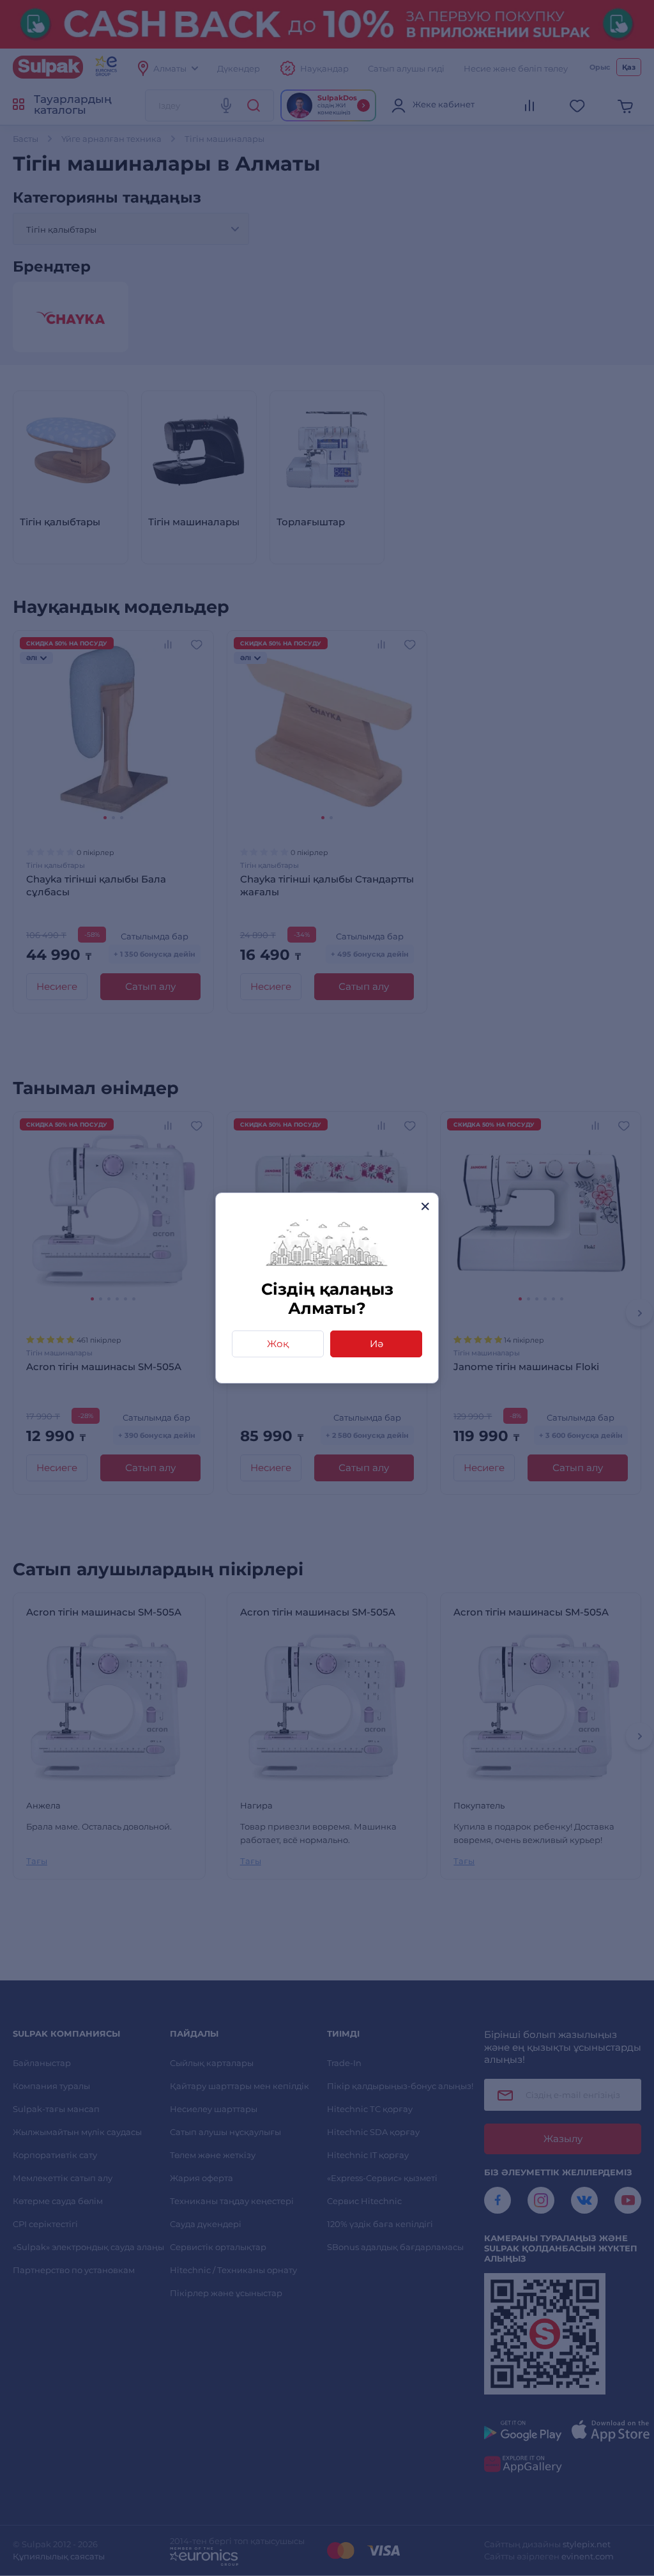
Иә (376, 1344)
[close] (425, 1206)
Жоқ (278, 1344)
